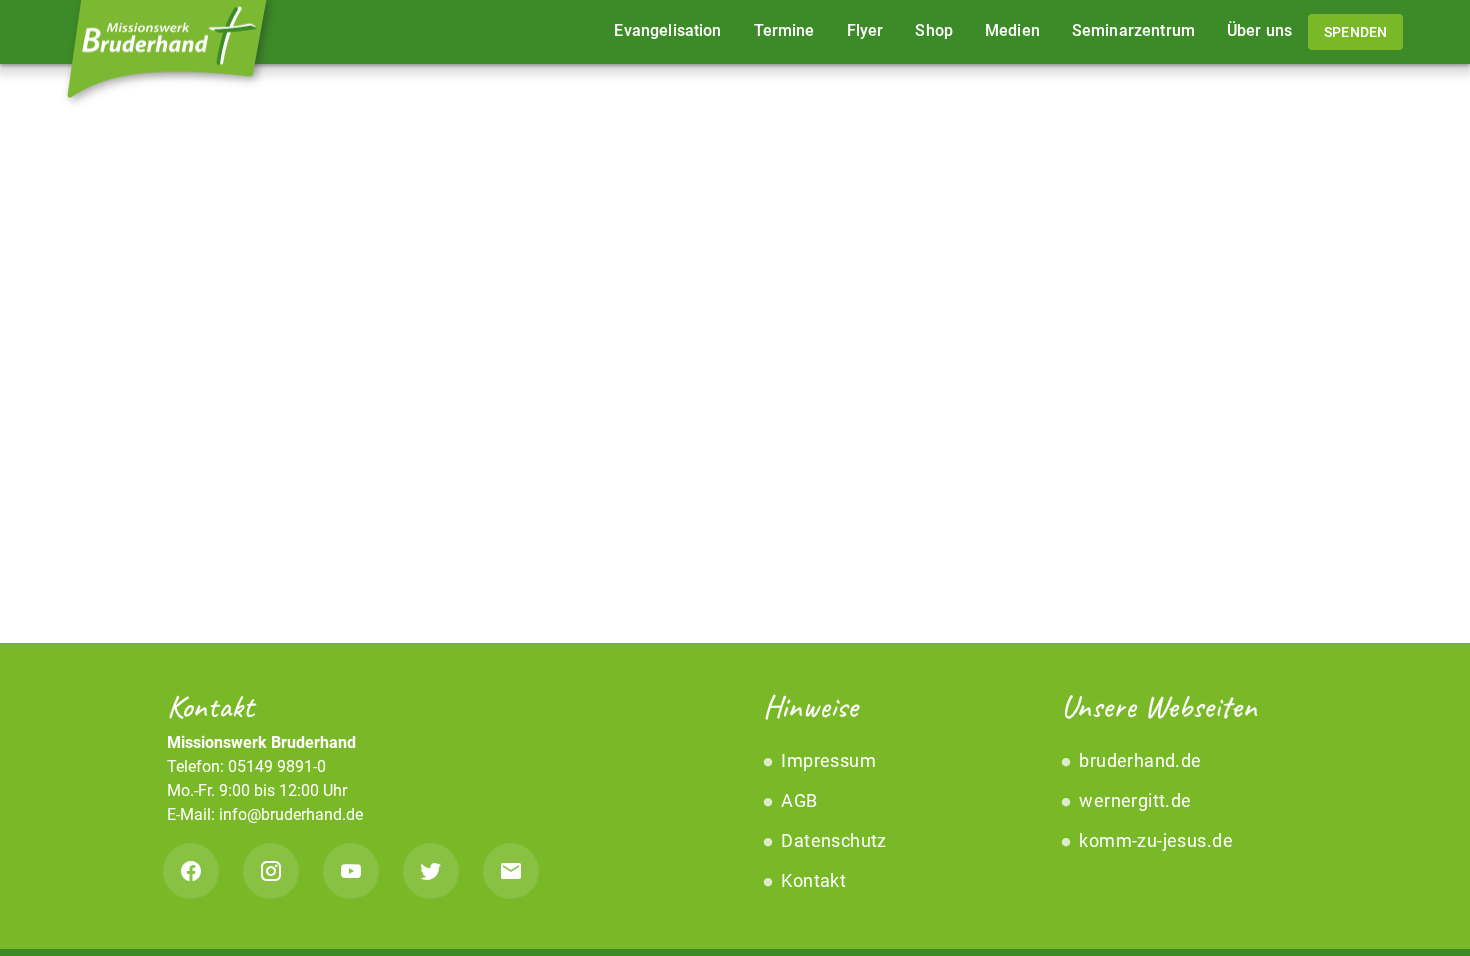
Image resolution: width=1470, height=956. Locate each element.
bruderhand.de (1138, 760)
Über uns (1259, 30)
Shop (934, 30)
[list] (884, 821)
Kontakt (811, 880)
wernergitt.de (1133, 800)
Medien (1012, 30)
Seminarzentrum (1133, 30)
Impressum (826, 760)
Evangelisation (667, 30)
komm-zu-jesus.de (1154, 840)
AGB (797, 800)
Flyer (865, 30)
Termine (784, 30)
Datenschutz (832, 840)
